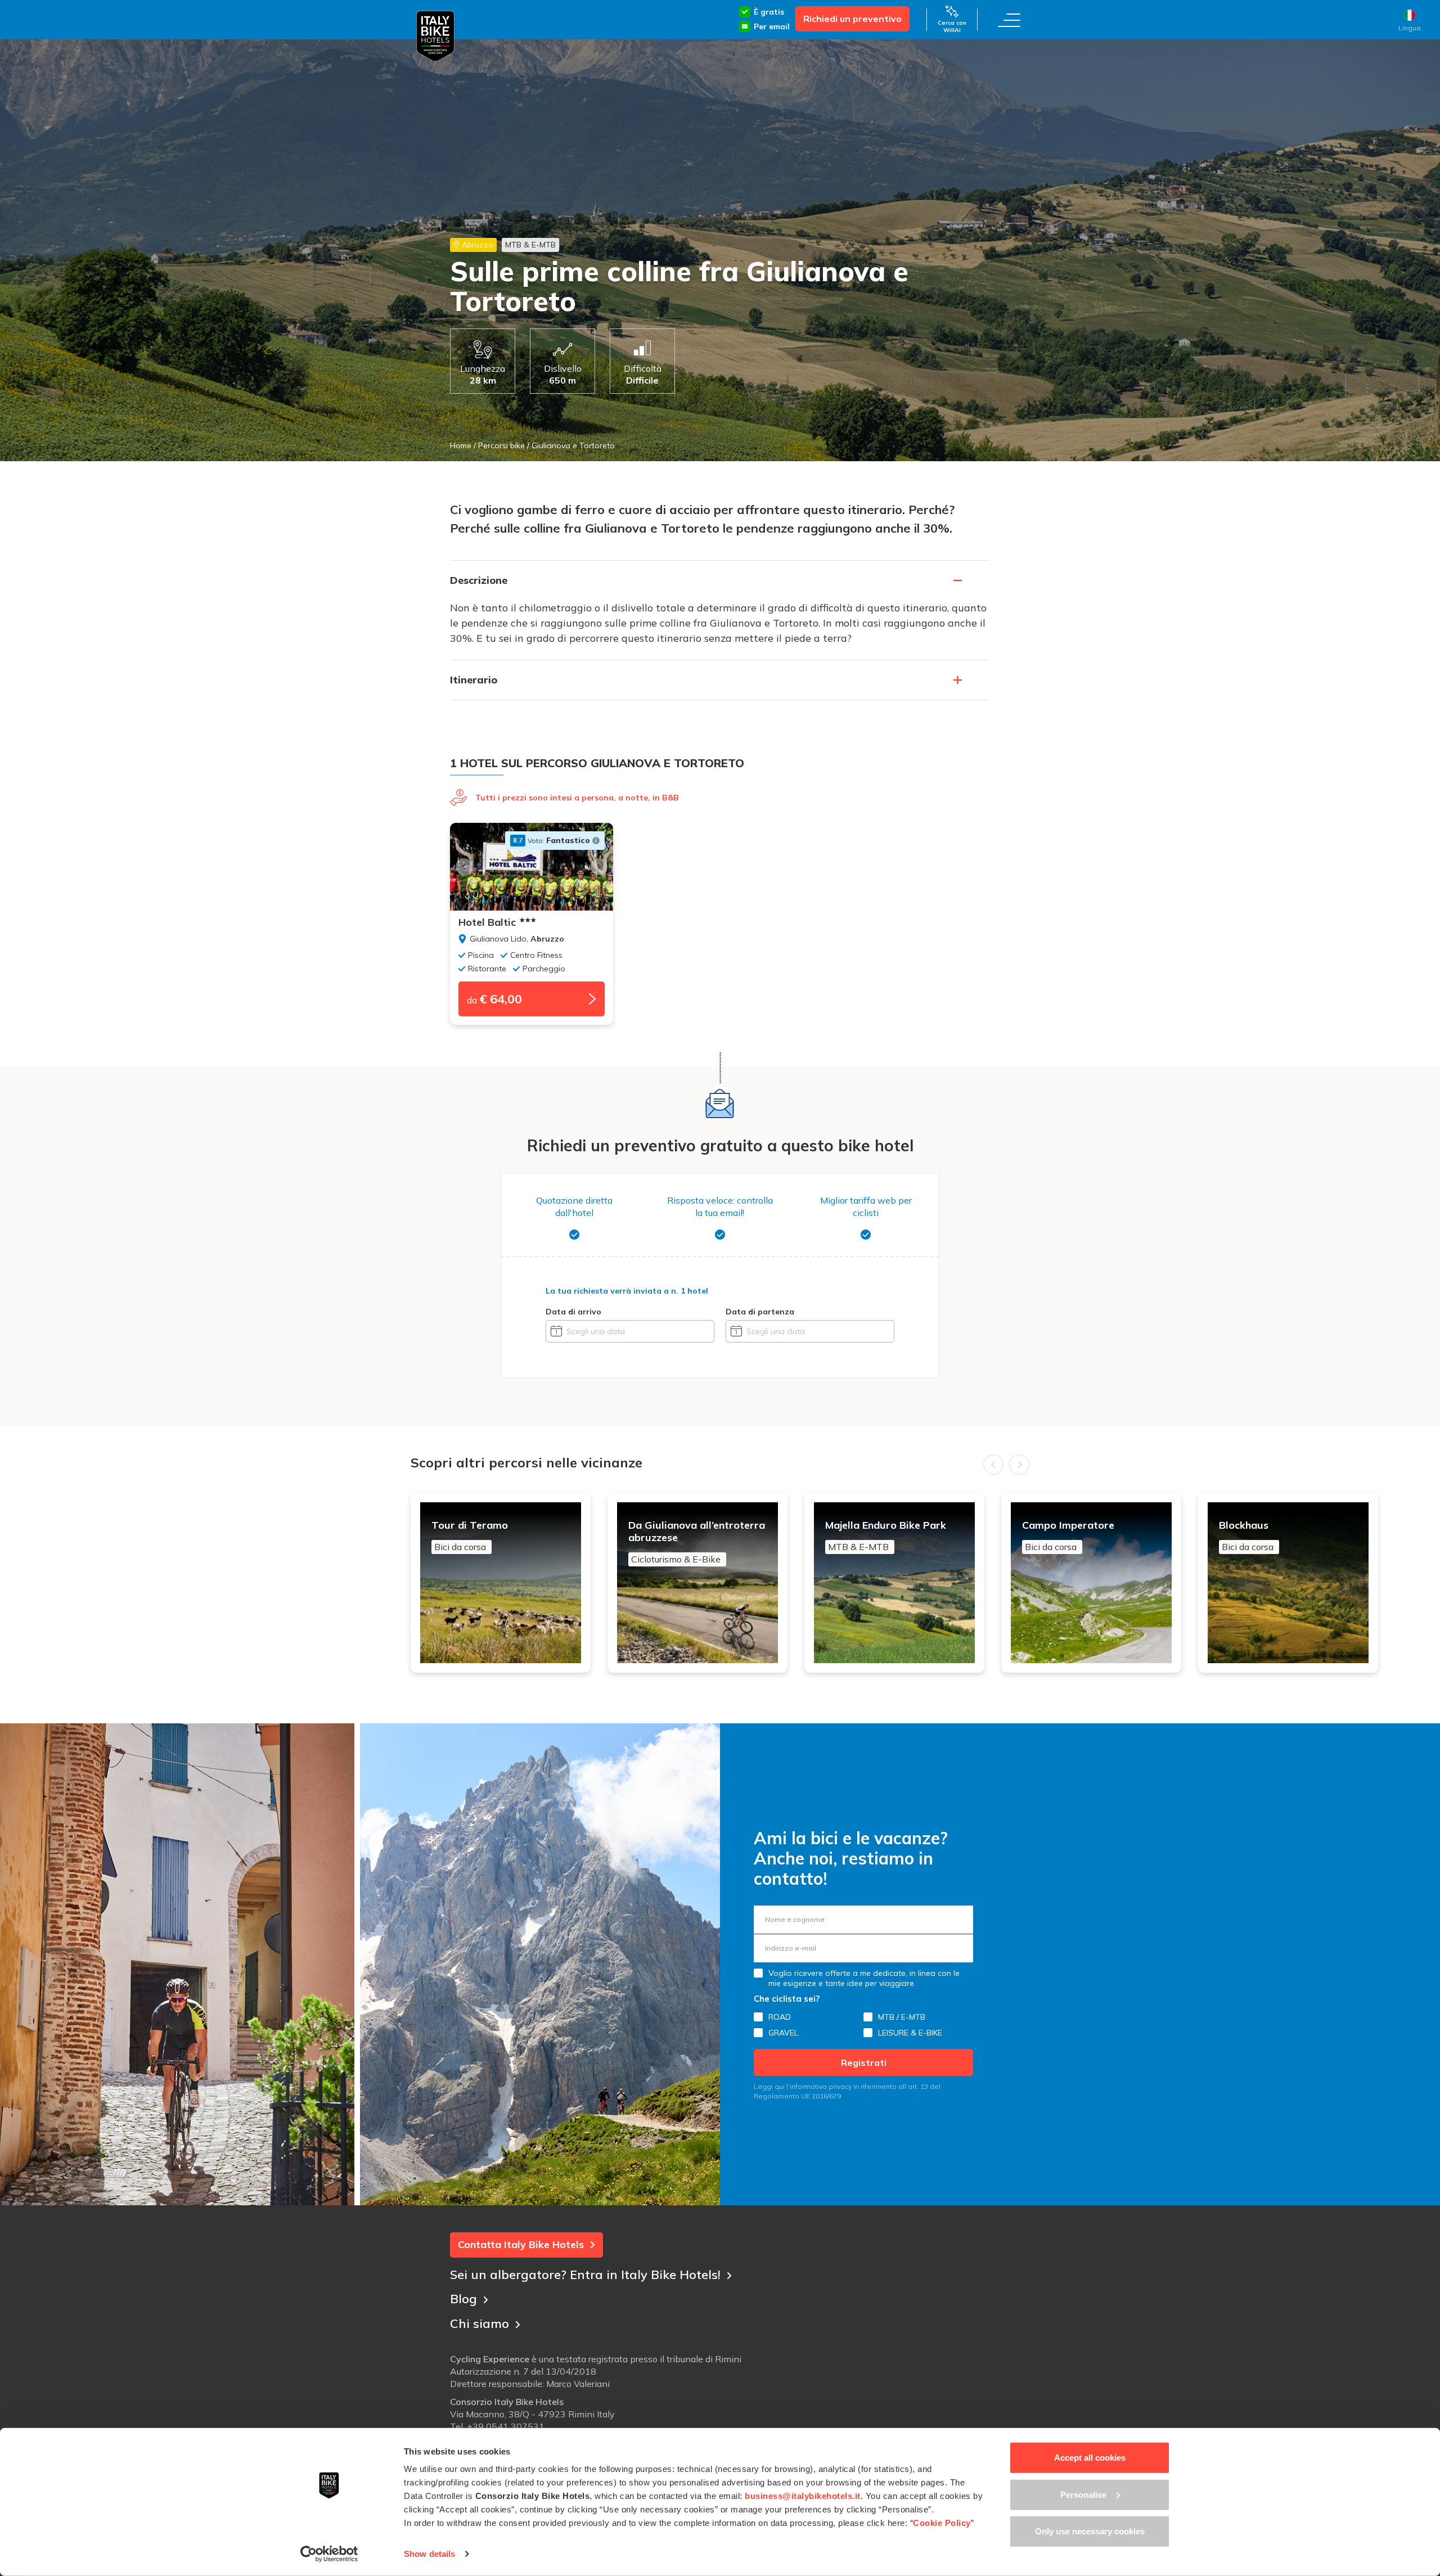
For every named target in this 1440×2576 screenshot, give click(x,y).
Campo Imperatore (1068, 1536)
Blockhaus (1246, 1536)
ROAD (780, 2017)
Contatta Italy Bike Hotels (521, 2244)
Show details (429, 2554)
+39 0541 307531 (506, 2426)
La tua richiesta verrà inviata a (627, 1291)
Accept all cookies (1090, 2458)
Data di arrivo (573, 1312)
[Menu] (1009, 20)
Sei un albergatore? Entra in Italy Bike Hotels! (585, 2275)
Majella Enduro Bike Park (886, 1536)
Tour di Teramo (470, 1536)
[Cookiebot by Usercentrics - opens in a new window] (329, 2554)
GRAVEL (783, 2033)
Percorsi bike (501, 445)
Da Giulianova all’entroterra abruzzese (697, 1542)
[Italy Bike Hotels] (435, 36)
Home (461, 445)
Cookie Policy (942, 2523)
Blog (463, 2299)
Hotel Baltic (487, 922)
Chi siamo (480, 2323)
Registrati (864, 2062)
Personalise (1083, 2494)
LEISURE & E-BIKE (910, 2033)
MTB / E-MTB (902, 2017)
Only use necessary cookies (1090, 2531)
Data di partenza (760, 1312)
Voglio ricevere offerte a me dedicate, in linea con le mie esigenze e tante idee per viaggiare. (864, 1978)
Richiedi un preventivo (852, 19)
